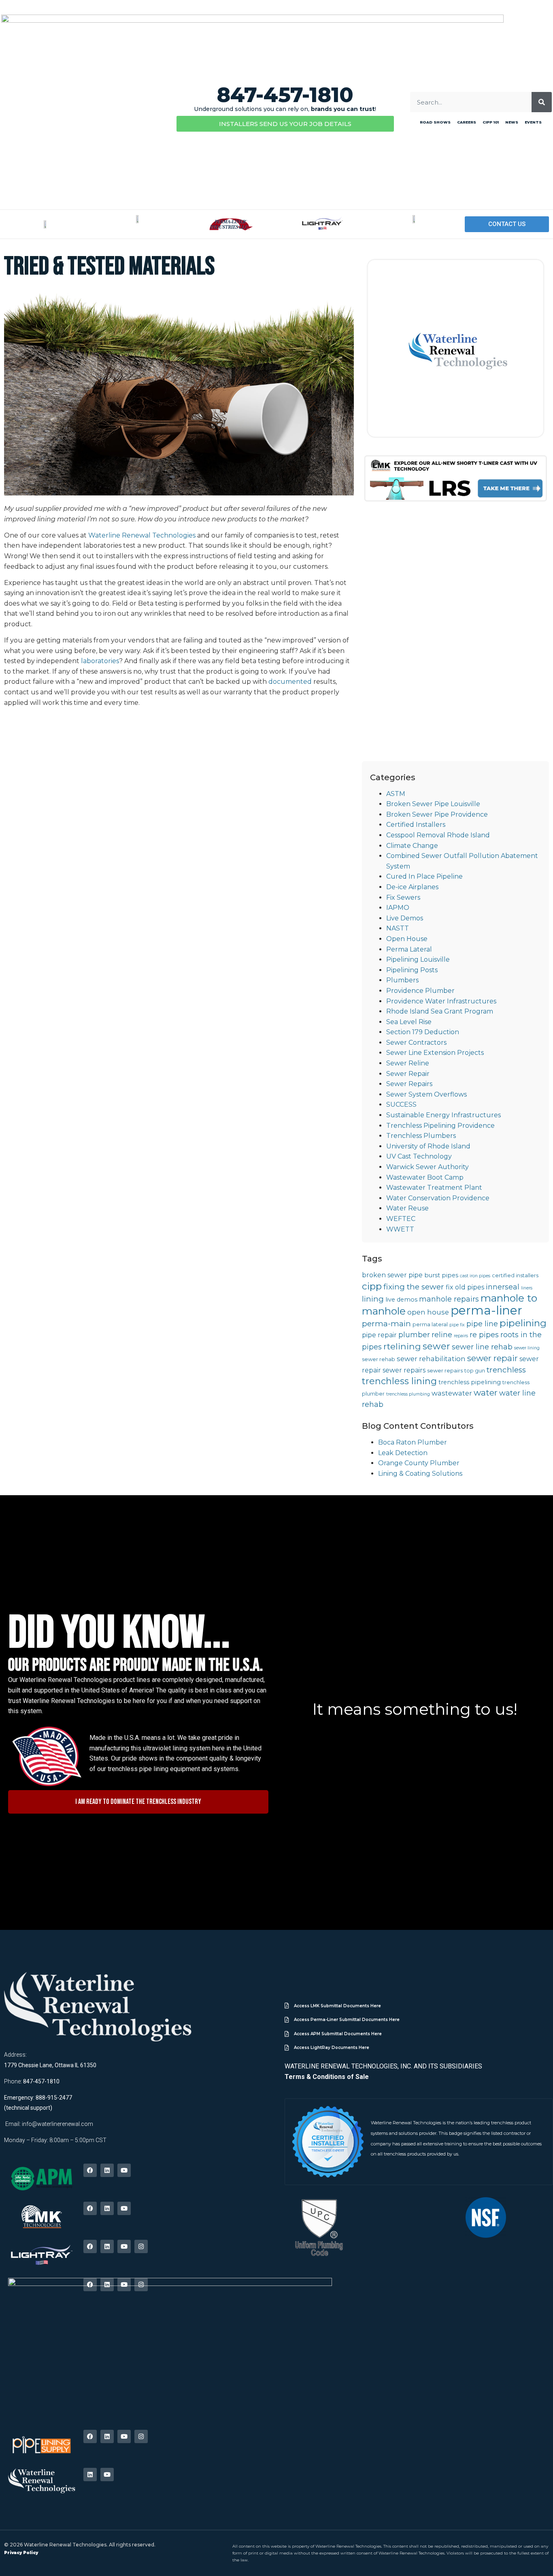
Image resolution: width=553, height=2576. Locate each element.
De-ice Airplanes (412, 887)
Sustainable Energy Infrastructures (443, 1115)
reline (442, 1335)
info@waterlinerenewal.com (57, 2124)
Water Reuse (407, 1208)
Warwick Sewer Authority (428, 1167)
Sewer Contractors (416, 1043)
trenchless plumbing (408, 1394)
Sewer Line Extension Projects (435, 1053)
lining (373, 1299)
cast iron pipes (475, 1276)
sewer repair (492, 1358)
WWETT (400, 1229)
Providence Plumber (420, 991)
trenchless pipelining (470, 1382)
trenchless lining (399, 1381)
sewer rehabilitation (431, 1359)
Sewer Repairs (409, 1084)
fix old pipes (465, 1287)
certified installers (515, 1275)
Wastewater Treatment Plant (434, 1188)
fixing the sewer (414, 1287)
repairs (461, 1336)
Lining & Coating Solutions (420, 1474)
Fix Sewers (403, 897)
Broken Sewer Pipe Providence (437, 814)
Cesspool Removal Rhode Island (438, 835)
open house (428, 1312)
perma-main (386, 1324)
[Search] (542, 102)
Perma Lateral (409, 949)
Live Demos (405, 918)
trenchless (506, 1370)
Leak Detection (403, 1453)
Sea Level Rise (409, 1022)
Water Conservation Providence (438, 1198)
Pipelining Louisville (418, 959)
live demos (401, 1300)
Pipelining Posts (412, 970)
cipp (372, 1286)
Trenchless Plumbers (421, 1136)
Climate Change (412, 846)
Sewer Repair (408, 1074)
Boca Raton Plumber (413, 1442)
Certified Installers (416, 825)
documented (290, 682)
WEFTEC (401, 1219)
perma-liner (486, 1310)
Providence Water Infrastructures (441, 1001)
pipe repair (379, 1335)
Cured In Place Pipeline (424, 876)
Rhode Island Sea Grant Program (440, 1011)
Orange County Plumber (419, 1463)
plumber (414, 1335)
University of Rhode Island (428, 1146)
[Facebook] (90, 2170)
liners (527, 1288)
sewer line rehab (482, 1347)
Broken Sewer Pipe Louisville (433, 804)
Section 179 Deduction (423, 1032)
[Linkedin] (107, 2170)
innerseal (503, 1287)
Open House (407, 939)
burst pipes (441, 1275)
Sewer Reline (408, 1063)
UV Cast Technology (419, 1156)
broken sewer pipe (392, 1275)
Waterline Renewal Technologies (142, 535)
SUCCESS (401, 1104)
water (486, 1393)
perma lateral (430, 1324)
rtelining (402, 1346)
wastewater (452, 1393)
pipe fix (457, 1325)
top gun (475, 1371)
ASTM (396, 794)
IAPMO (398, 908)
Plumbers (402, 980)
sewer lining (527, 1348)
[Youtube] (124, 2170)
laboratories (100, 661)
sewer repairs (404, 1370)
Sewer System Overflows (426, 1094)
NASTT (398, 928)
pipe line (482, 1324)
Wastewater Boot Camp (425, 1177)
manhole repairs (449, 1299)
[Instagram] (141, 2246)
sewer (436, 1346)
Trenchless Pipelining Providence (440, 1126)
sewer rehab (379, 1359)
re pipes (484, 1335)
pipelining (523, 1323)
